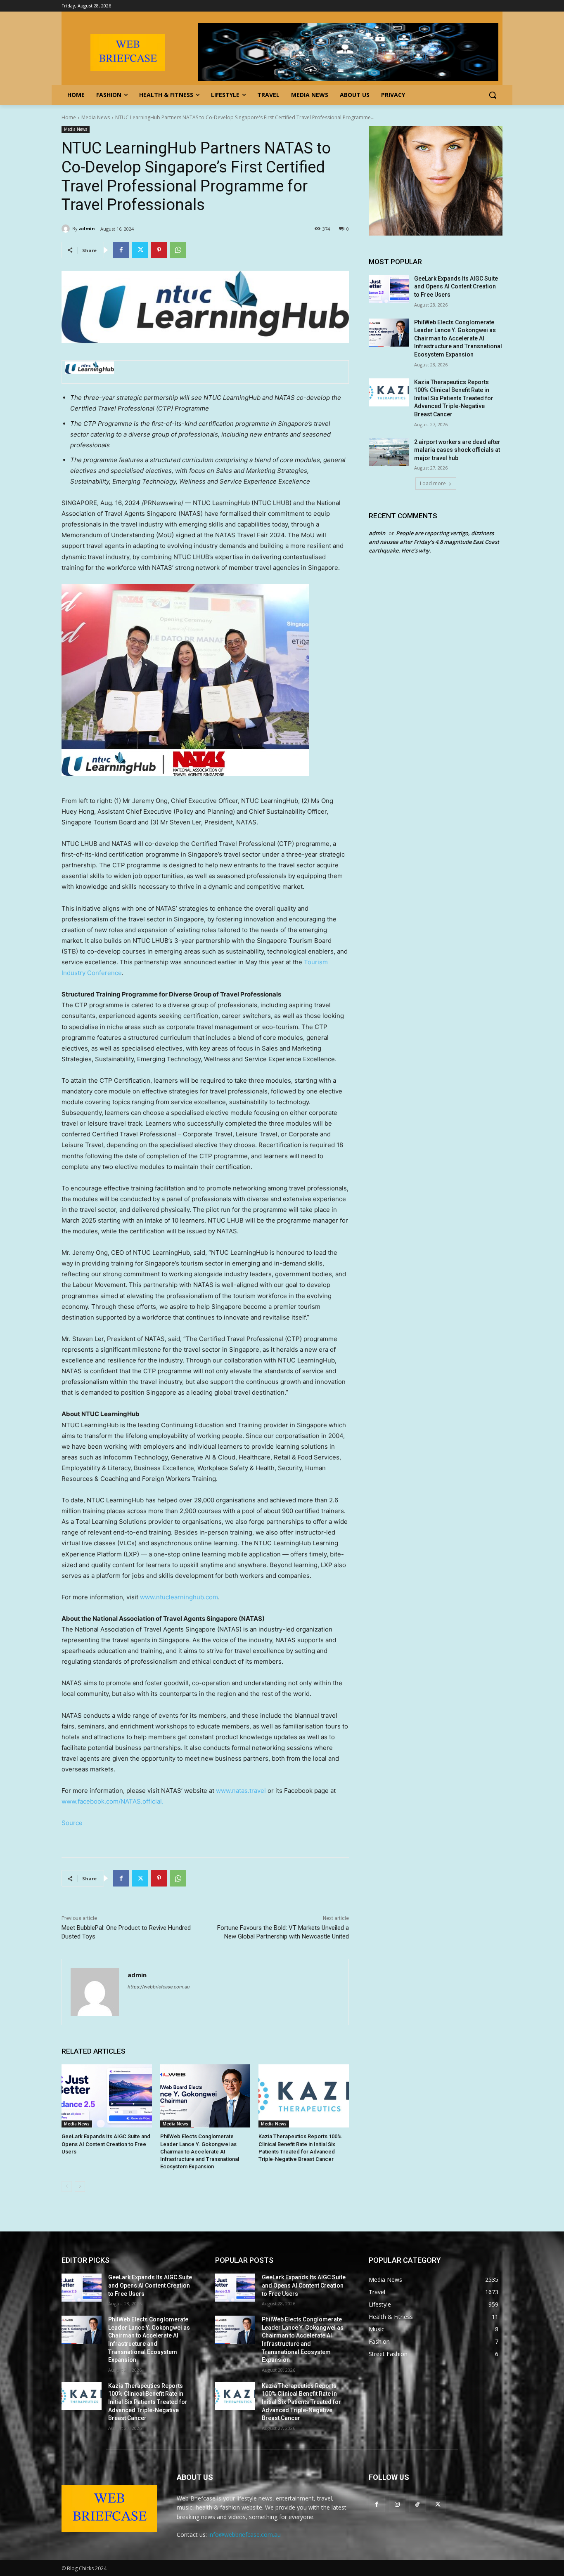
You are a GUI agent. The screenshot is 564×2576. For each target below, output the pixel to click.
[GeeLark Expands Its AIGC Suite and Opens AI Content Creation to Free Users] (107, 2096)
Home (69, 117)
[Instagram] (397, 2504)
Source (72, 1823)
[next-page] (80, 2186)
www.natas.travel (241, 1791)
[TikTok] (417, 2504)
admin (87, 228)
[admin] (67, 229)
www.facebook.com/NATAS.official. (113, 1801)
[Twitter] (140, 250)
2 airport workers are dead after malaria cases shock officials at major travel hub (457, 450)
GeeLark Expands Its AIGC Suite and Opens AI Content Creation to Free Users (106, 2144)
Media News (96, 117)
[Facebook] (121, 250)
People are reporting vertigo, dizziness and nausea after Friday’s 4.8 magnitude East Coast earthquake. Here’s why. (434, 542)
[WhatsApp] (178, 250)
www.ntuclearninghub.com (179, 1597)
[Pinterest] (159, 250)
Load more (433, 483)
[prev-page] (67, 2186)
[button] (493, 95)
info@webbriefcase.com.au (245, 2535)
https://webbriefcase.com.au (159, 1987)
